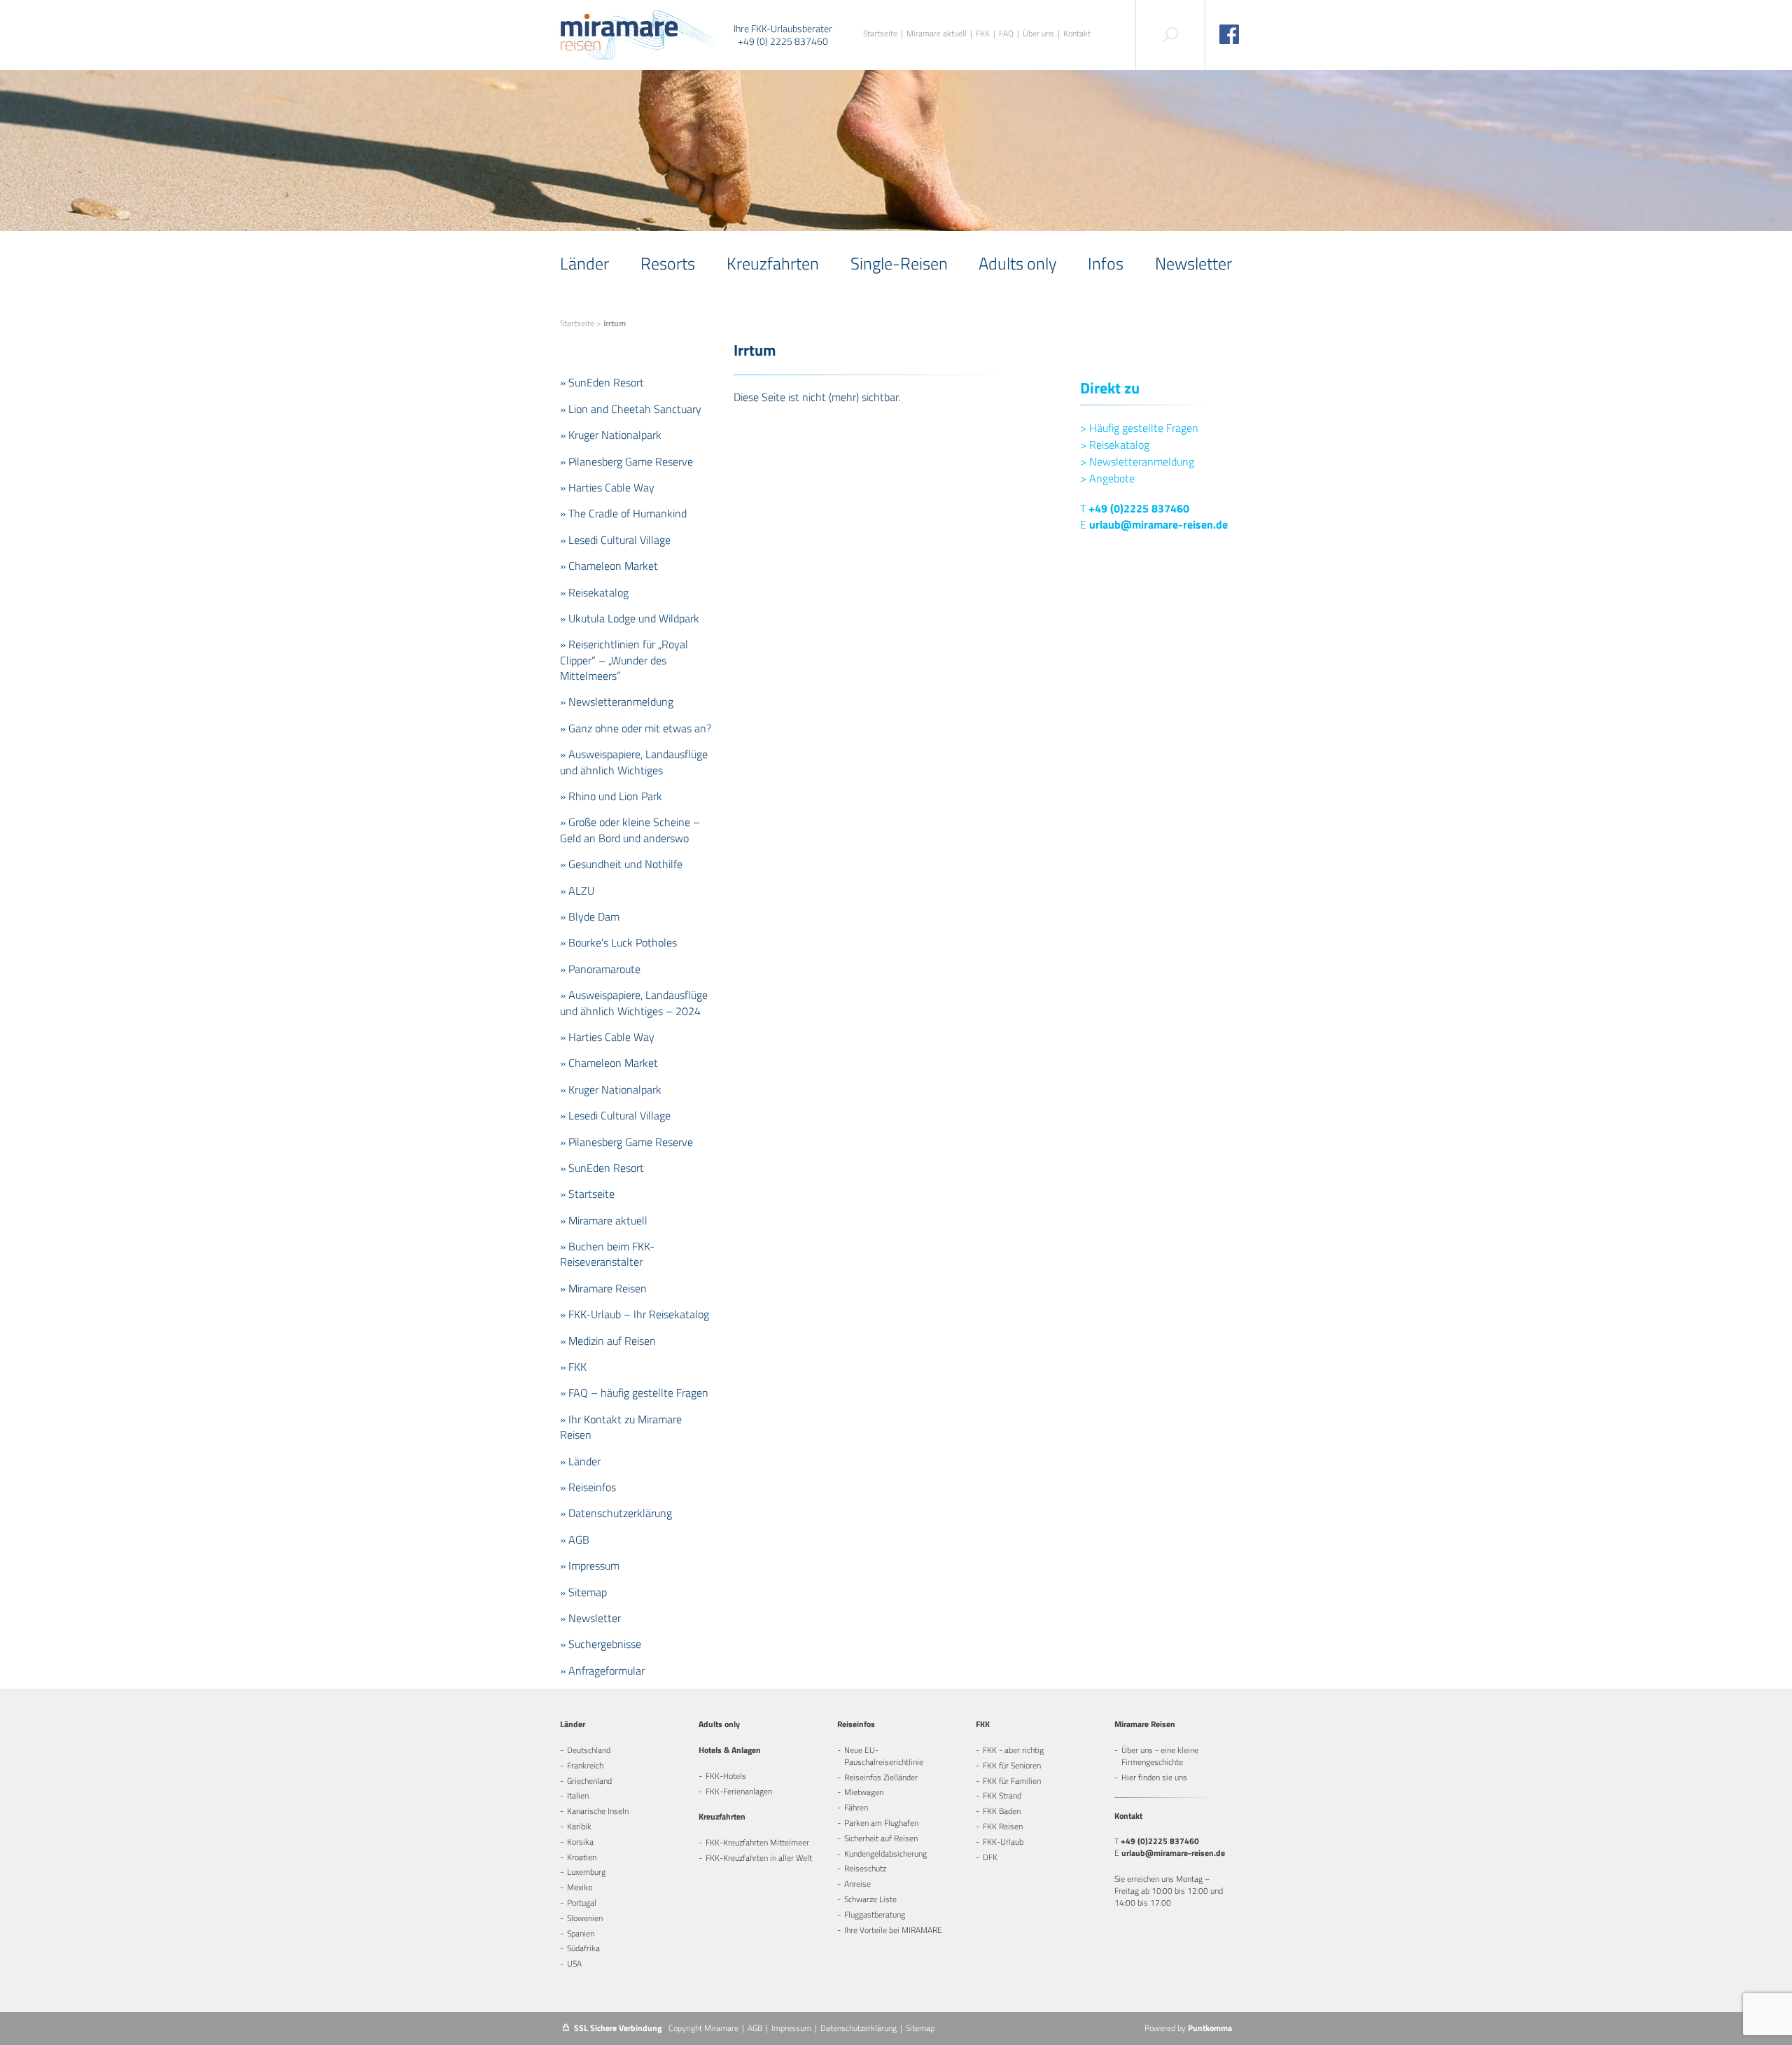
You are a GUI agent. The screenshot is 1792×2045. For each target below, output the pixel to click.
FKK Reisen (1003, 1826)
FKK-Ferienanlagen (739, 1791)
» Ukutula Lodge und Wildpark (630, 618)
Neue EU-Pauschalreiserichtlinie (884, 1756)
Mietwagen (864, 1792)
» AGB (575, 1540)
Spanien (581, 1933)
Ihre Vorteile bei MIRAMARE (893, 1930)
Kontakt (1077, 34)
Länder (584, 263)
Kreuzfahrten (773, 263)
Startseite (880, 34)
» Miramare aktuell (604, 1220)
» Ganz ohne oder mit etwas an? (636, 728)
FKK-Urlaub (1003, 1842)
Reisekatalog (1115, 445)
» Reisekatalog (594, 592)
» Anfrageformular (602, 1670)
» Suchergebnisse (601, 1644)
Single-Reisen (899, 263)
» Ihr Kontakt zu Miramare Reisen (621, 1427)
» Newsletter (590, 1618)
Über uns (1038, 34)
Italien (578, 1795)
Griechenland (589, 1781)
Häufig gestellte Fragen (1139, 428)
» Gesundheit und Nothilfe (621, 864)
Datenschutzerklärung (859, 2028)
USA (574, 1963)
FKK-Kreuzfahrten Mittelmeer (757, 1842)
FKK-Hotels (726, 1776)
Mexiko (580, 1887)
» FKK (573, 1367)
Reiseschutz (865, 1868)
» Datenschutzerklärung (616, 1513)
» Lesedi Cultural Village (615, 540)
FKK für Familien (1012, 1781)
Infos (1106, 263)
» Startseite (587, 1194)
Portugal (582, 1903)
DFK (990, 1857)
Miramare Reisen (1145, 1724)
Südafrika (583, 1948)
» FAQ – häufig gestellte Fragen (634, 1393)
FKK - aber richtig (1013, 1750)
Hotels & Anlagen (730, 1750)
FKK (983, 34)
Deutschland (589, 1750)
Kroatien (582, 1857)
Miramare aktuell (937, 34)
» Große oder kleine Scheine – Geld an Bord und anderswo (630, 830)
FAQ (1006, 34)
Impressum (791, 2028)
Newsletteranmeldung (1137, 461)
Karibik (579, 1826)
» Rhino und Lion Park (611, 796)
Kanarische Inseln (598, 1811)
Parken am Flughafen (881, 1823)
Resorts (668, 263)
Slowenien (585, 1918)
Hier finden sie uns (1154, 1777)
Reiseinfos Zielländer (881, 1777)
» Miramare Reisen (603, 1288)
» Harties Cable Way (607, 487)
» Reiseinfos (588, 1487)
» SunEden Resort (602, 382)
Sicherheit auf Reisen (881, 1838)
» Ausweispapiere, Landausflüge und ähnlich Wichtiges (634, 762)
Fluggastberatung (875, 1914)
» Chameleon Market (609, 566)
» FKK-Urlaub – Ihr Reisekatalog (635, 1314)
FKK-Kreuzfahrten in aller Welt (759, 1858)
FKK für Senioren (1012, 1765)
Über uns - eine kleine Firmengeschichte (1160, 1756)
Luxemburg (586, 1872)
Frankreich (585, 1765)
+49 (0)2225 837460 (1139, 508)
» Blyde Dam (590, 916)
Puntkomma (1210, 2028)
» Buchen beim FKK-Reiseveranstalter (607, 1254)
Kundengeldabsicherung (885, 1854)
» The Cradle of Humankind (623, 513)
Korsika (580, 1842)
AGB (755, 2028)
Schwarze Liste (870, 1899)
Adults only (1017, 263)
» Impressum (590, 1565)
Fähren (856, 1807)
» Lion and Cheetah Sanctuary (631, 409)
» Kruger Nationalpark (611, 435)
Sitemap (920, 2028)
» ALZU (577, 891)
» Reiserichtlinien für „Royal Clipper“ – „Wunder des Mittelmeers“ (624, 660)
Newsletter (1193, 263)
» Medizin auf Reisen (608, 1341)
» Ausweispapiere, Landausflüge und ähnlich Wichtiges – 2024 (634, 1003)
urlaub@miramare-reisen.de (1158, 524)
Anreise (857, 1884)
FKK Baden (1002, 1811)
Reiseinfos (856, 1724)
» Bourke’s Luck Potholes (618, 942)
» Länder (580, 1461)
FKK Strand (1002, 1795)
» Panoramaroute (600, 969)
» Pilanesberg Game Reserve (626, 461)
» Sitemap (583, 1592)
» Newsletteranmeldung (617, 702)
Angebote (1107, 478)
